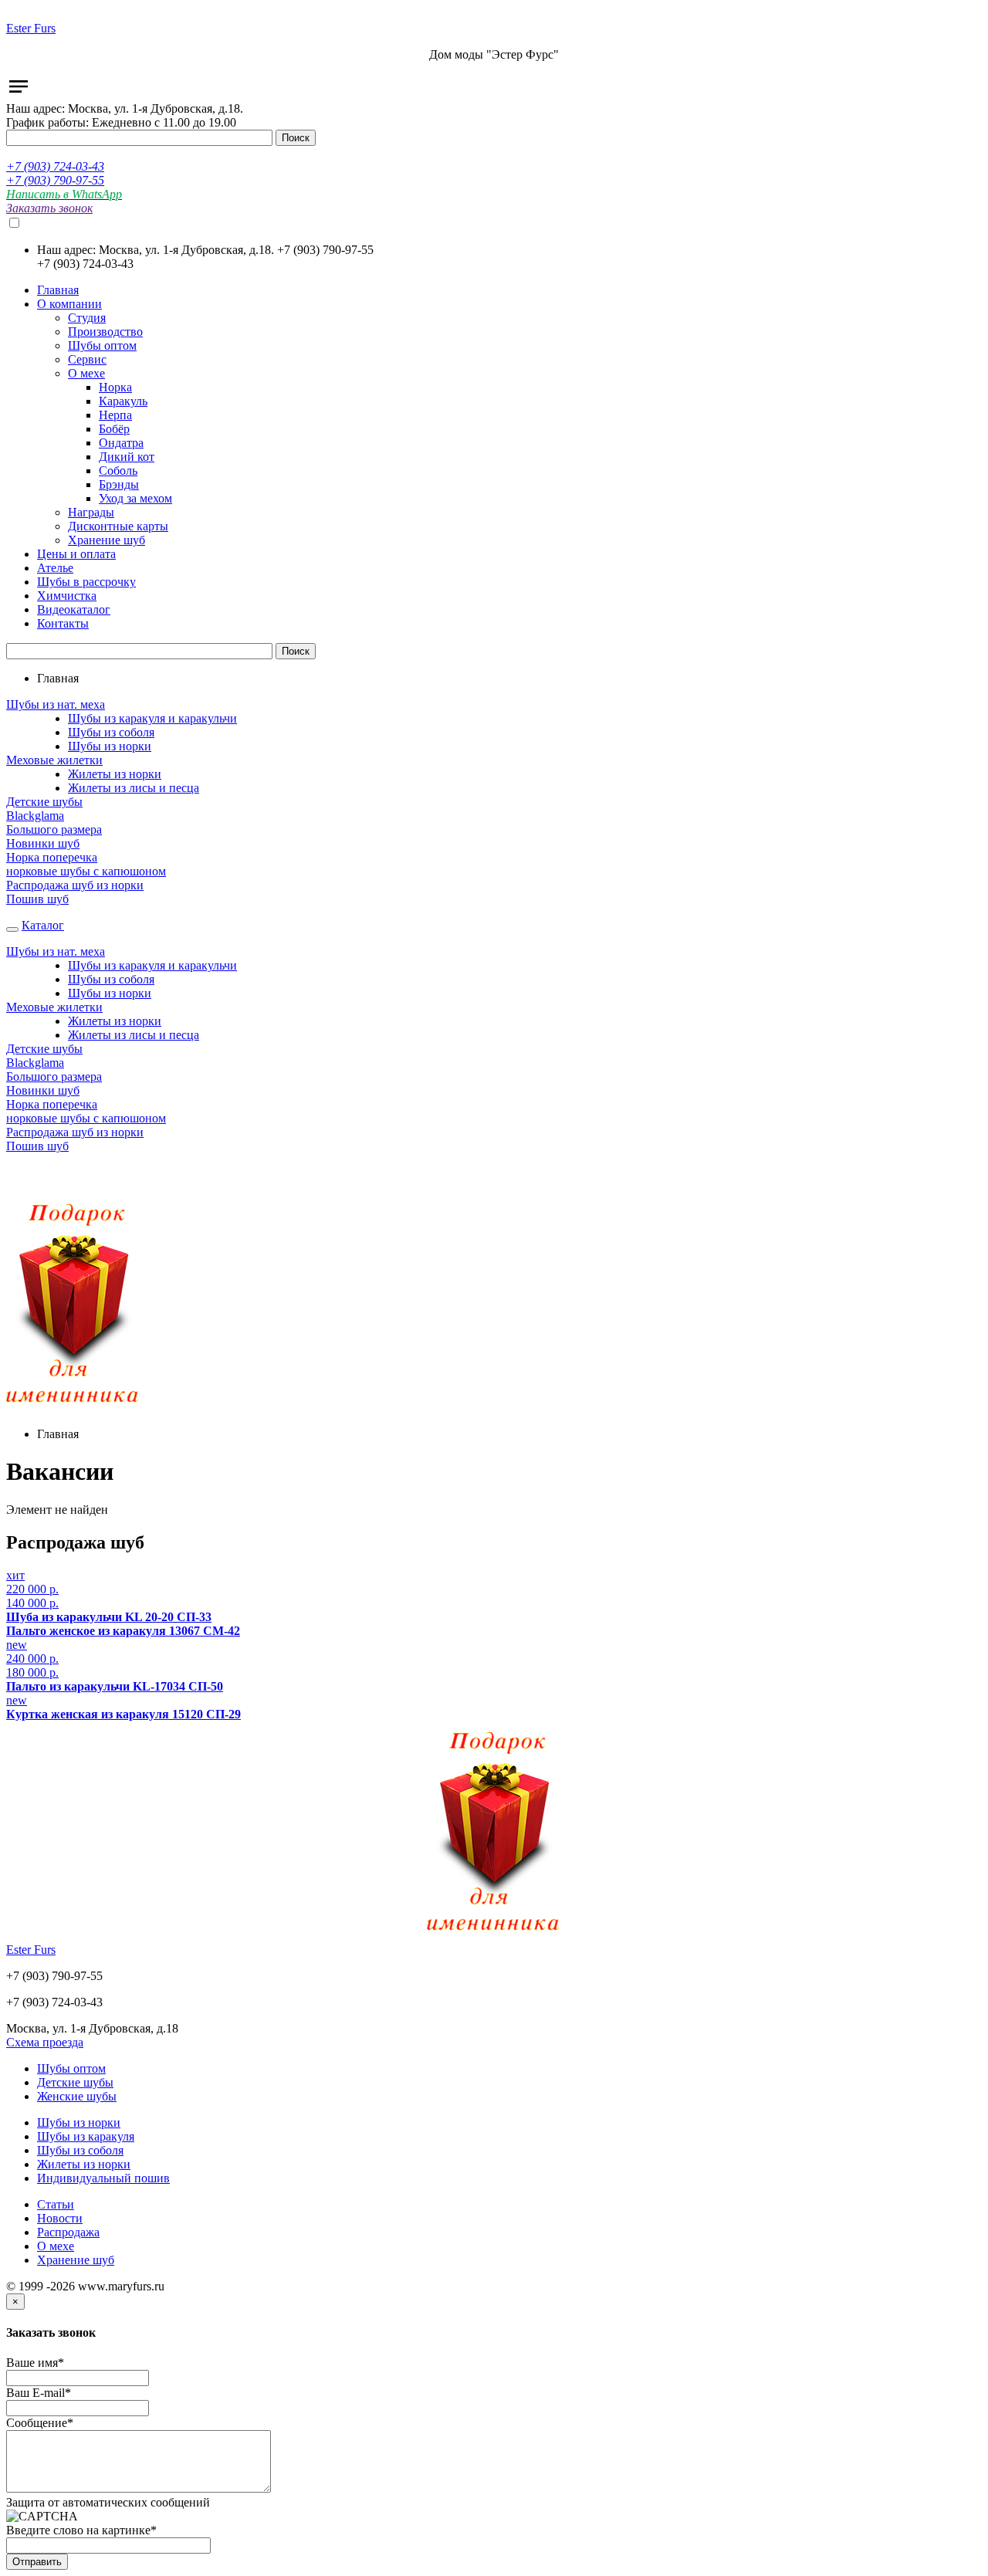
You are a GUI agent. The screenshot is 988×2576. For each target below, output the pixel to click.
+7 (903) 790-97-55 (55, 180)
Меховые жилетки (54, 760)
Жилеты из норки (115, 774)
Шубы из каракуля (86, 2136)
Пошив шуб (37, 899)
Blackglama (35, 816)
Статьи (56, 2204)
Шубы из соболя (111, 732)
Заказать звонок (49, 208)
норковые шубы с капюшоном (86, 871)
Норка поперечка (52, 857)
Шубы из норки (110, 746)
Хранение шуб (76, 2260)
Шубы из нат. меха (56, 704)
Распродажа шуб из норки (75, 885)
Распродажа (68, 2232)
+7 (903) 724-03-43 (55, 166)
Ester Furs (31, 28)
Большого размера (54, 829)
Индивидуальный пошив (103, 2178)
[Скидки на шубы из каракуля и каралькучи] (74, 1408)
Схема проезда (45, 2042)
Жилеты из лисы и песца (134, 788)
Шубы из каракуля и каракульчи (152, 718)
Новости (60, 2218)
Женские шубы (77, 2096)
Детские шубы (44, 802)
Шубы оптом (71, 2068)
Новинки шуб (43, 843)
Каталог (43, 925)
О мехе (56, 2246)
